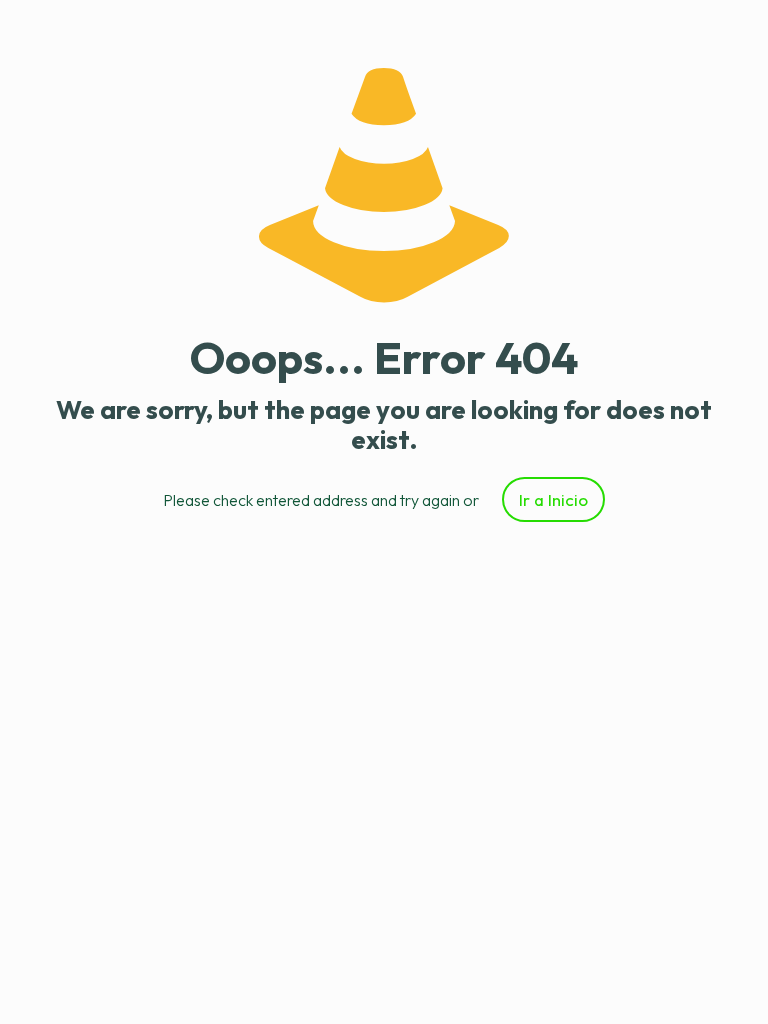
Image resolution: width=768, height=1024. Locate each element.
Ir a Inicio (553, 499)
